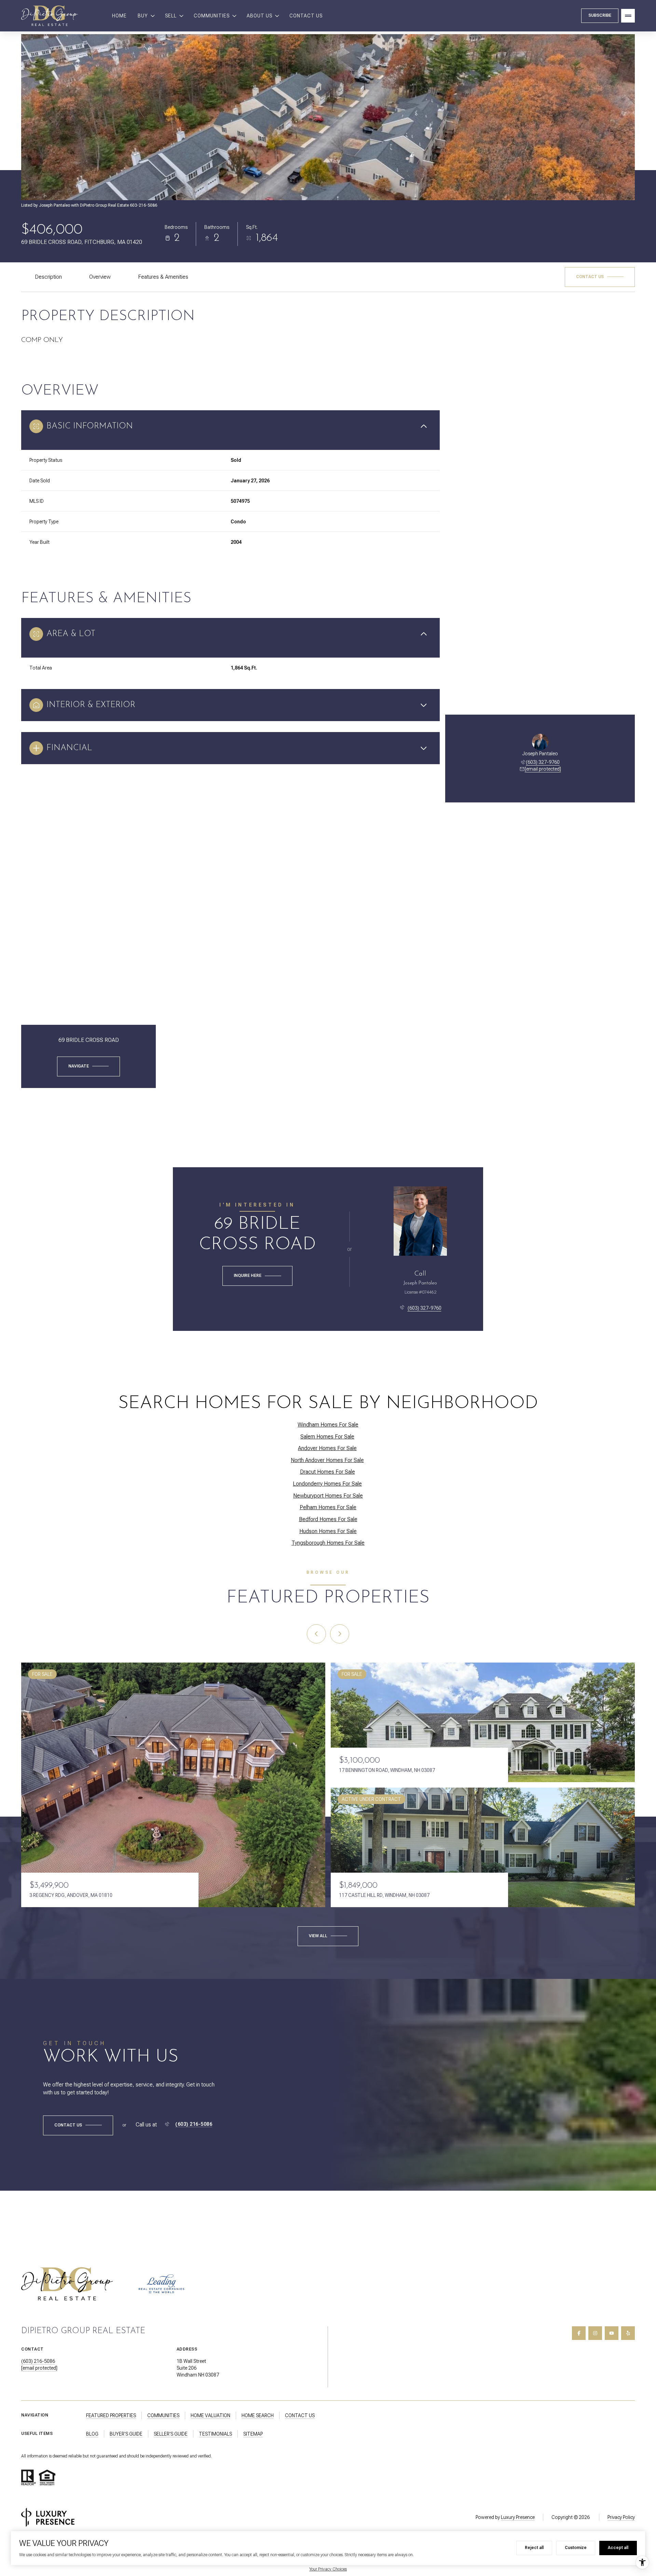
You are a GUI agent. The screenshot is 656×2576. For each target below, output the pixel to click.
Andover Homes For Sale (327, 1448)
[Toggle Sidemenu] (628, 16)
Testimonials (215, 2434)
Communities (163, 2415)
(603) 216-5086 (194, 2124)
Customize (576, 2548)
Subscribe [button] (600, 15)
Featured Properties (111, 2415)
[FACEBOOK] (579, 2333)
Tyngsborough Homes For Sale (328, 1543)
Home (119, 16)
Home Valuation (210, 2415)
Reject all (534, 2548)
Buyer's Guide (126, 2434)
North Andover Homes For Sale (327, 1460)
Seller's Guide (171, 2434)
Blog (92, 2434)
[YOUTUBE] (612, 2333)
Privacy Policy (621, 2517)
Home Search (258, 2415)
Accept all (618, 2548)
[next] (340, 1634)
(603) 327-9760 (543, 762)
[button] (600, 277)
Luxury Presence (518, 2517)
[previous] (316, 1634)
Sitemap (253, 2434)
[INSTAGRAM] (595, 2333)
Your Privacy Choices (328, 2569)
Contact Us (306, 16)
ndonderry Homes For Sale (327, 1484)
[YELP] (628, 2333)
